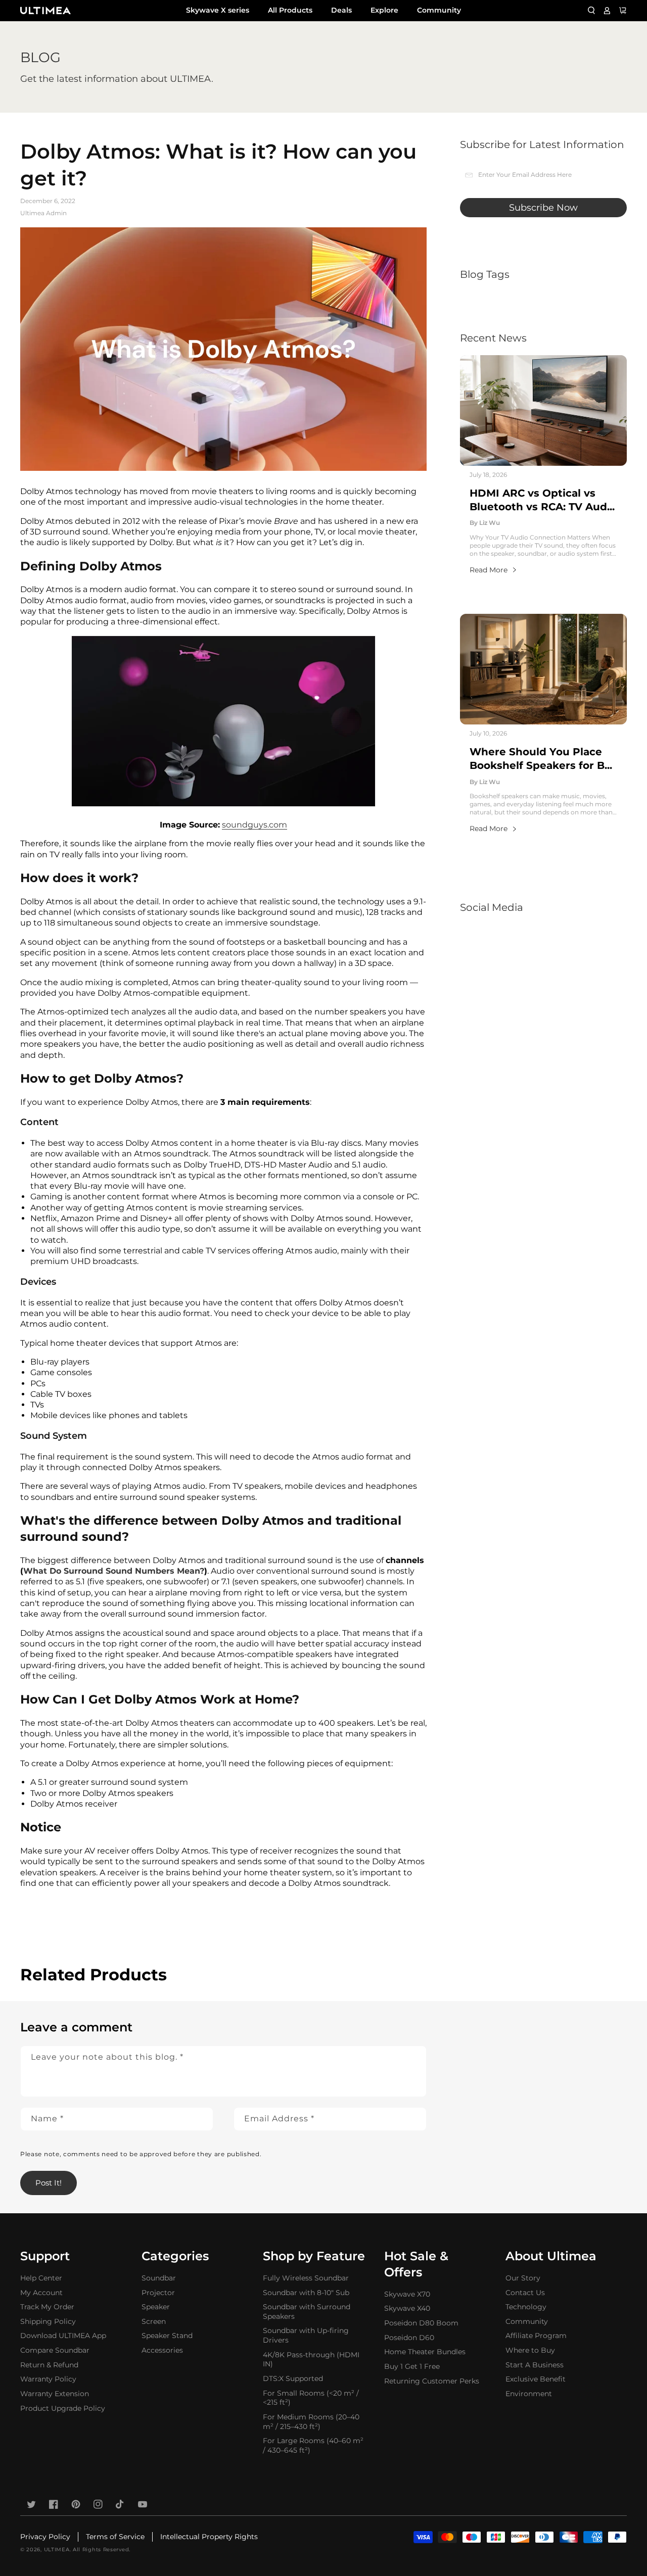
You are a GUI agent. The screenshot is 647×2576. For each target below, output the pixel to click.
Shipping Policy (48, 2321)
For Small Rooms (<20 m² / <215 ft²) (311, 2398)
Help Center (41, 2278)
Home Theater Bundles (425, 2352)
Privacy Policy (45, 2537)
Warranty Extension (55, 2394)
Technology (526, 2307)
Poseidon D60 (409, 2338)
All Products (290, 10)
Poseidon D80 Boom (421, 2323)
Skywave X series (218, 10)
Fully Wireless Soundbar (306, 2278)
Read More (489, 570)
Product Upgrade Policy (63, 2408)
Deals (341, 10)
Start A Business (535, 2365)
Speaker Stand (167, 2336)
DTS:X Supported (293, 2378)
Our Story (523, 2278)
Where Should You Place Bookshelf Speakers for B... (541, 759)
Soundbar (159, 2278)
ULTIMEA (57, 2549)
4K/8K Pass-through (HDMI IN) (311, 2360)
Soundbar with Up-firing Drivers (306, 2335)
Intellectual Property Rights (209, 2537)
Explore (384, 10)
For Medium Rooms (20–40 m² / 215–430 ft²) (311, 2422)
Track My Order (47, 2307)
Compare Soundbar (55, 2350)
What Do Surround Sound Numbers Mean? (114, 1571)
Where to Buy (530, 2350)
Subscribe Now (543, 208)
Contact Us (525, 2293)
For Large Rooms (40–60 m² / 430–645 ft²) (313, 2445)
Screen (154, 2321)
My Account (41, 2293)
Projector (158, 2293)
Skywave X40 (407, 2308)
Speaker (156, 2307)
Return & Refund (49, 2365)
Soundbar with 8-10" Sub (306, 2293)
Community (439, 10)
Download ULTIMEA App (63, 2336)
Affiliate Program (536, 2336)
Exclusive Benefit (536, 2379)
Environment (529, 2394)
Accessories (162, 2350)
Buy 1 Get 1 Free (412, 2366)
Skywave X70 (407, 2294)
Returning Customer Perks (432, 2381)
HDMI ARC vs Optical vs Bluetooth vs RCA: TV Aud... (542, 500)
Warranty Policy (48, 2379)
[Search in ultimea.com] (591, 11)
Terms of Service (115, 2537)
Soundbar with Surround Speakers (307, 2312)
